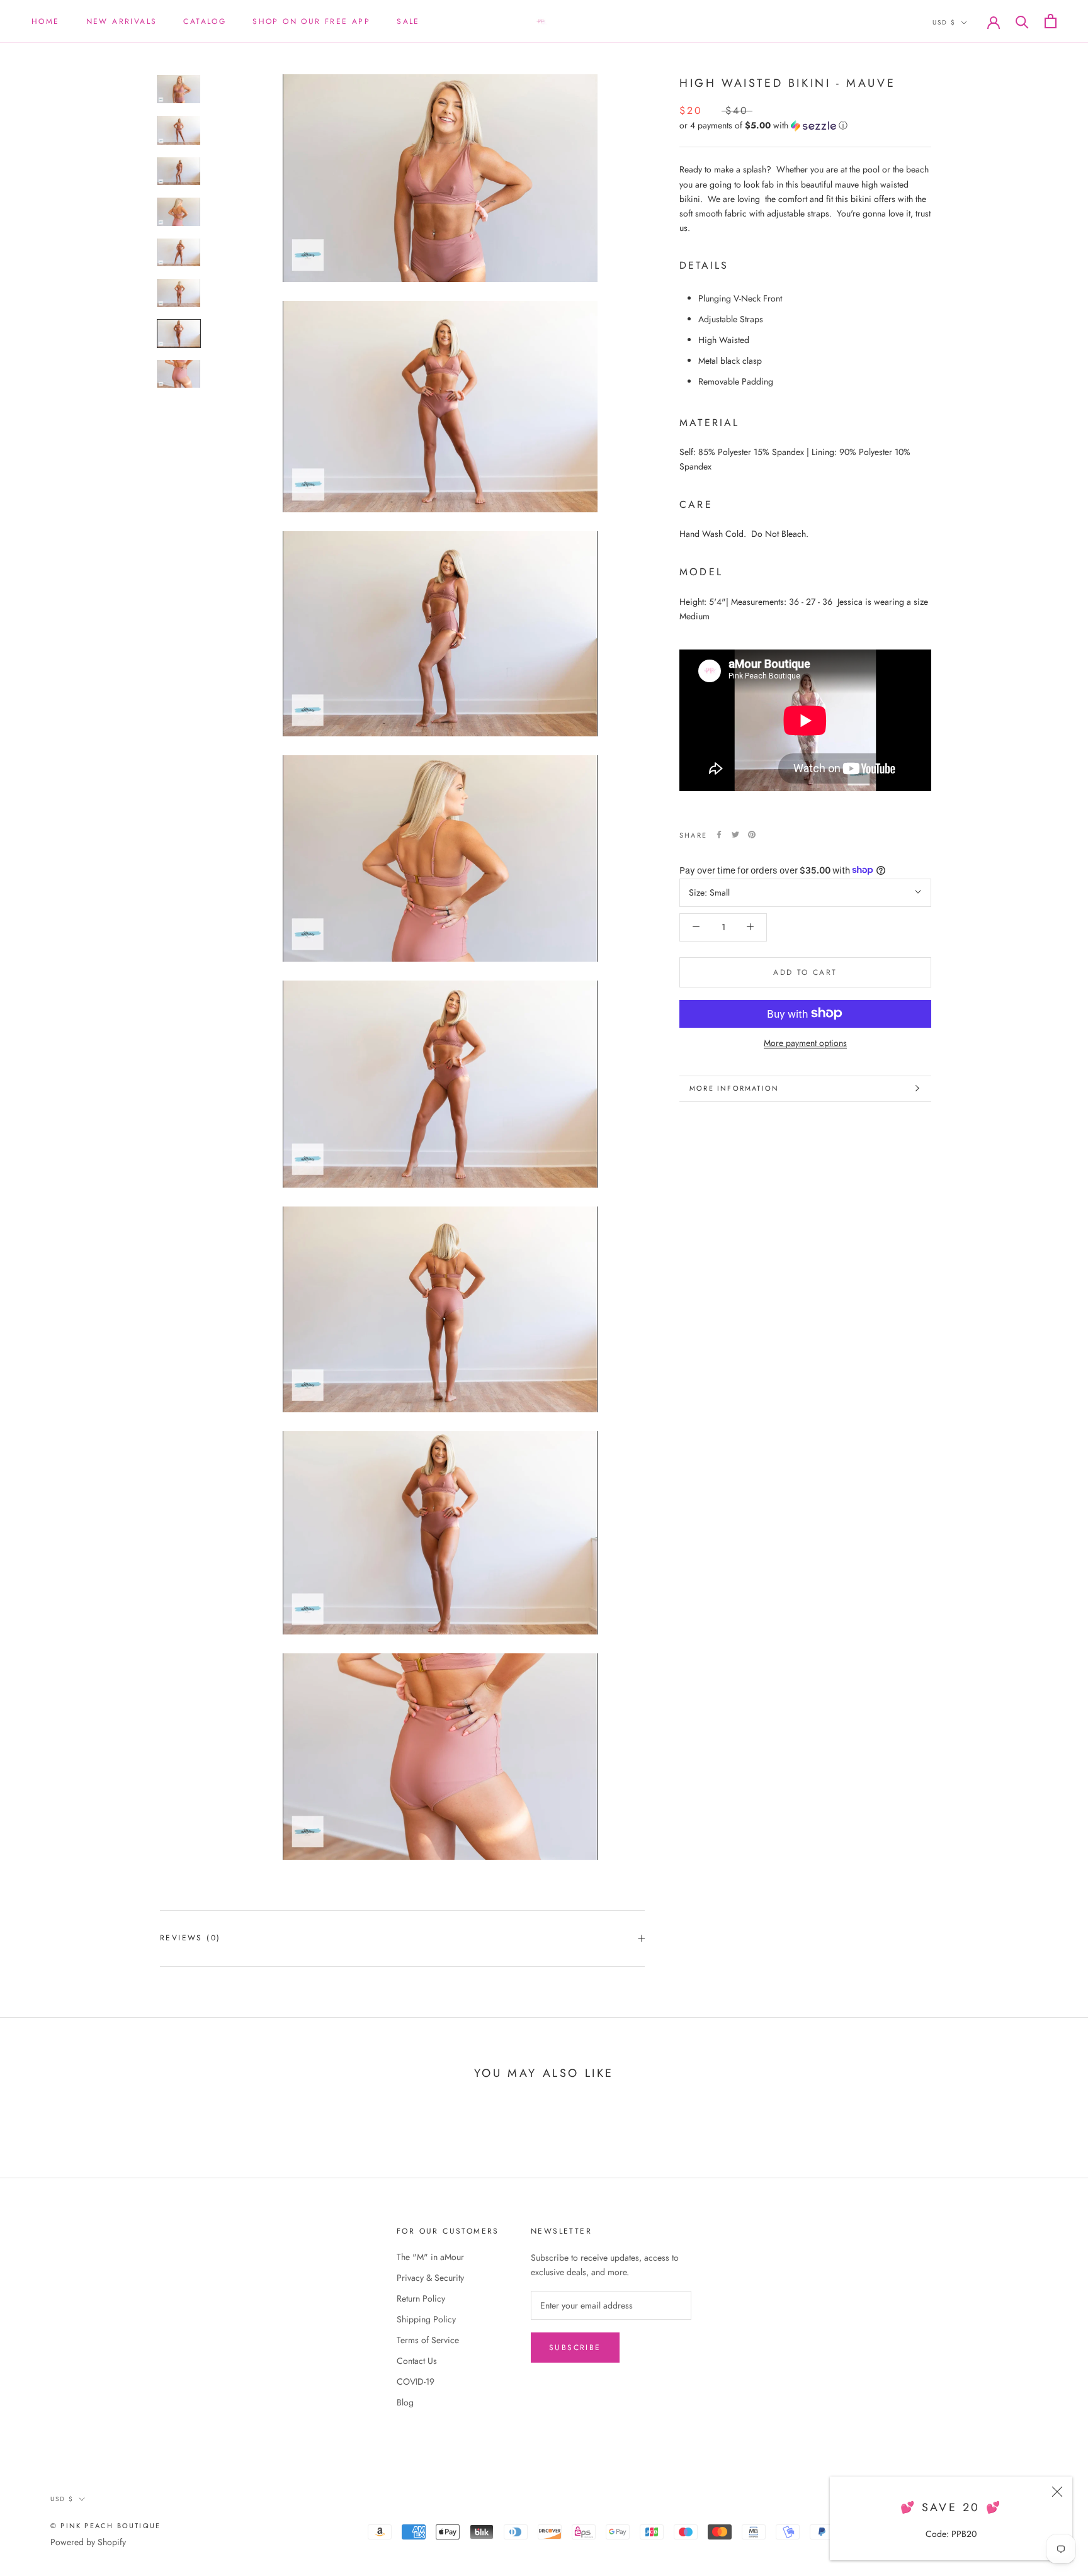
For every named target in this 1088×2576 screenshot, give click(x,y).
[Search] (1022, 21)
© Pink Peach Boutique (105, 2526)
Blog (405, 2402)
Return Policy (421, 2298)
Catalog (205, 21)
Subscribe (575, 2348)
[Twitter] (735, 835)
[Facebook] (719, 835)
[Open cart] (1051, 21)
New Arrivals (122, 21)
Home (46, 21)
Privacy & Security (430, 2278)
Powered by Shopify (88, 2542)
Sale (408, 21)
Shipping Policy (426, 2319)
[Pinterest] (752, 835)
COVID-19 (416, 2382)
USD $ (944, 22)
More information (734, 1088)
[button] (805, 125)
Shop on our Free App (311, 21)
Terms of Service (428, 2340)
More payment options (805, 1042)
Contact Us (417, 2361)
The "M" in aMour (430, 2257)
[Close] (1057, 2492)
